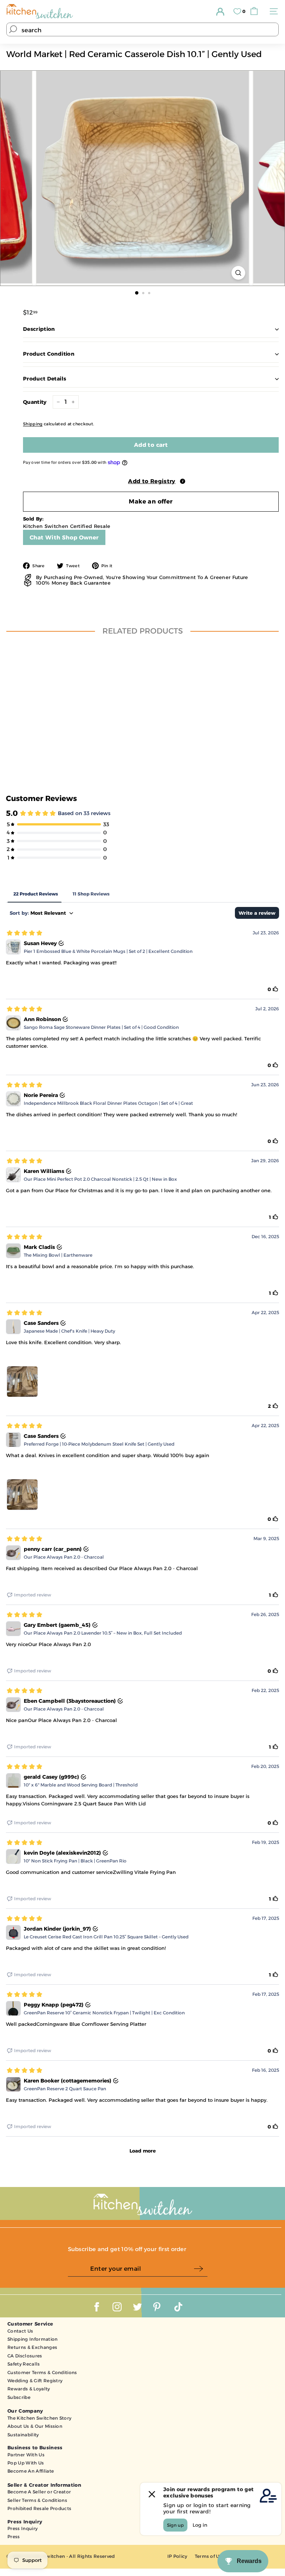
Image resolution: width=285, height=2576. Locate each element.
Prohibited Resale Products (39, 2508)
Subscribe (19, 2397)
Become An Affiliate (31, 2471)
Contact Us (20, 2331)
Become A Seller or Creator (39, 2492)
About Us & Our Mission (35, 2426)
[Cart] (256, 11)
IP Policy (177, 2556)
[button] (151, 480)
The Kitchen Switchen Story (39, 2418)
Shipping (33, 424)
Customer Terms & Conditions (42, 2372)
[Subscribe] (201, 2269)
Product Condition (49, 354)
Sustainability (23, 2435)
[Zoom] (238, 273)
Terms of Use (210, 2556)
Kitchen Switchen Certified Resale (67, 526)
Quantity (35, 402)
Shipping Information (33, 2339)
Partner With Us (26, 2455)
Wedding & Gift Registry (35, 2381)
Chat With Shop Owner (64, 537)
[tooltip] (183, 481)
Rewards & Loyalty (29, 2389)
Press (14, 2537)
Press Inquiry (22, 2528)
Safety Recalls (24, 2364)
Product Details (45, 379)
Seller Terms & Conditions (37, 2500)
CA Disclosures (25, 2356)
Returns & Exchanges (32, 2347)
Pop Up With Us (26, 2463)
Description (39, 329)
